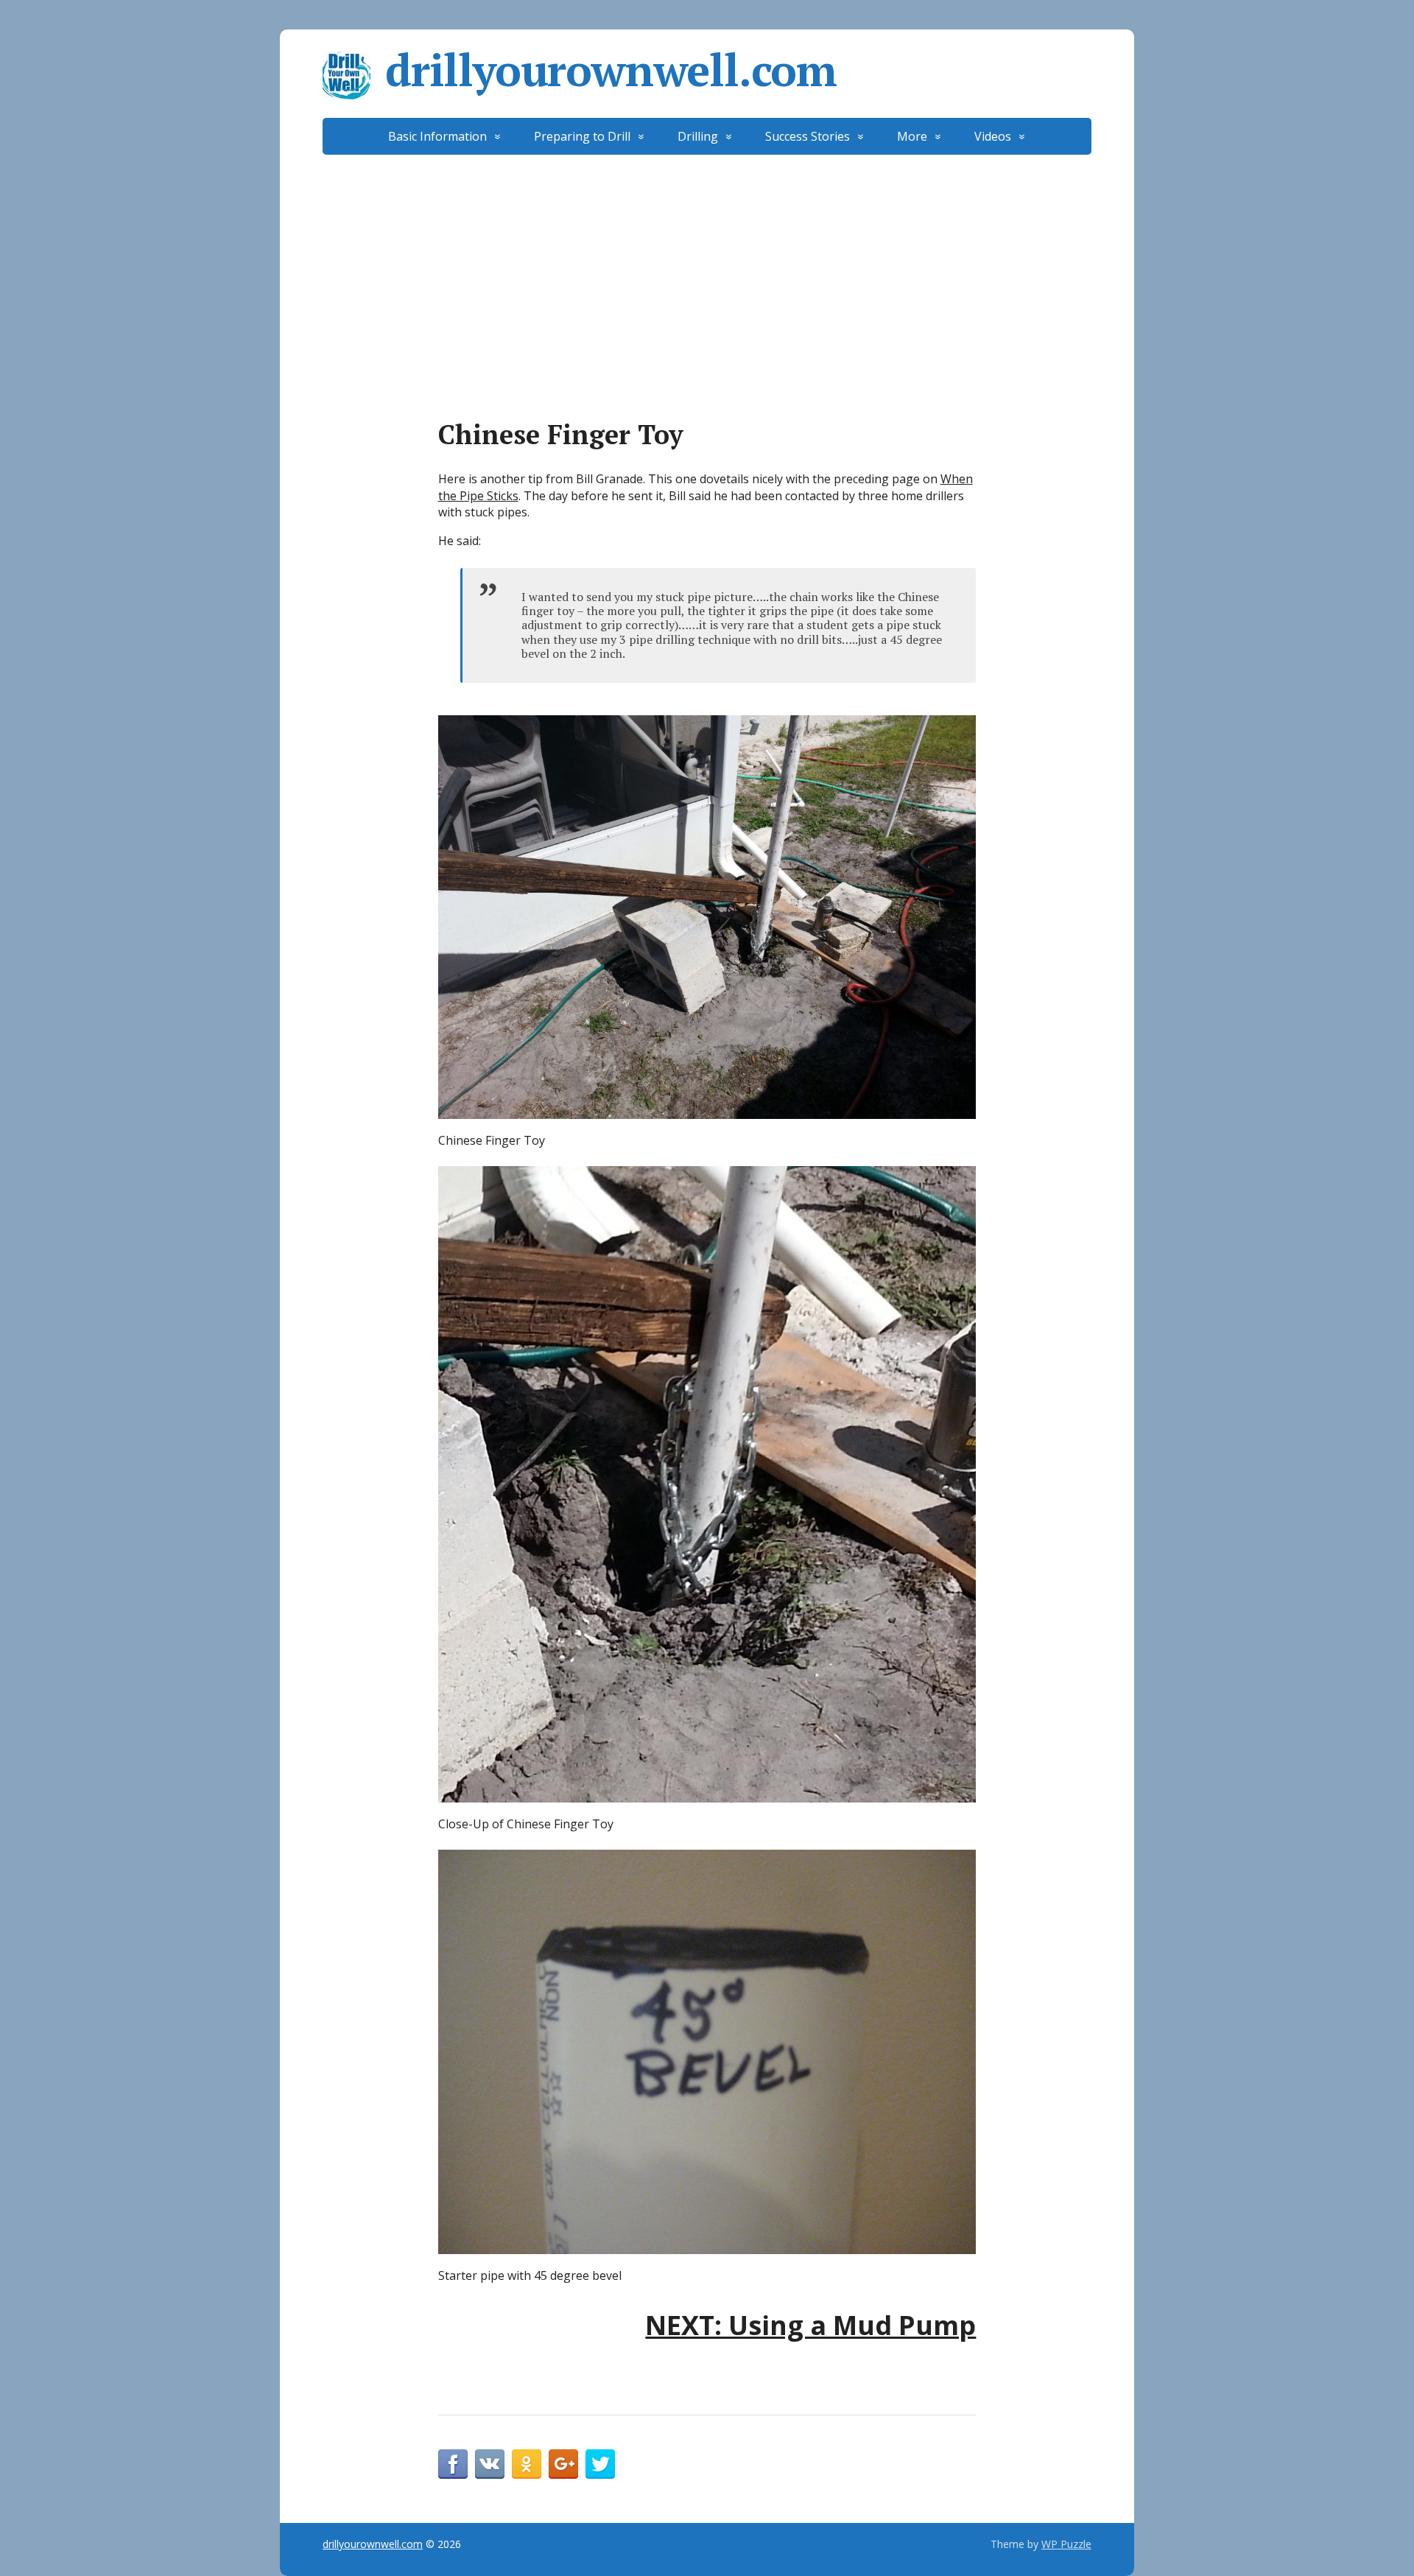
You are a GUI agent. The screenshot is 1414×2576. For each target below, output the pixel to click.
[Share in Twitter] (600, 2464)
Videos (993, 136)
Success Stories (808, 136)
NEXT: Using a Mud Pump (810, 2325)
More (912, 136)
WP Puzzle (1066, 2544)
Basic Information (437, 136)
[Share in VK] (490, 2464)
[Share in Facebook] (453, 2464)
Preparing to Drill (582, 136)
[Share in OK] (527, 2464)
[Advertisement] (707, 265)
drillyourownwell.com (611, 70)
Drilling (698, 136)
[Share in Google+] (563, 2464)
